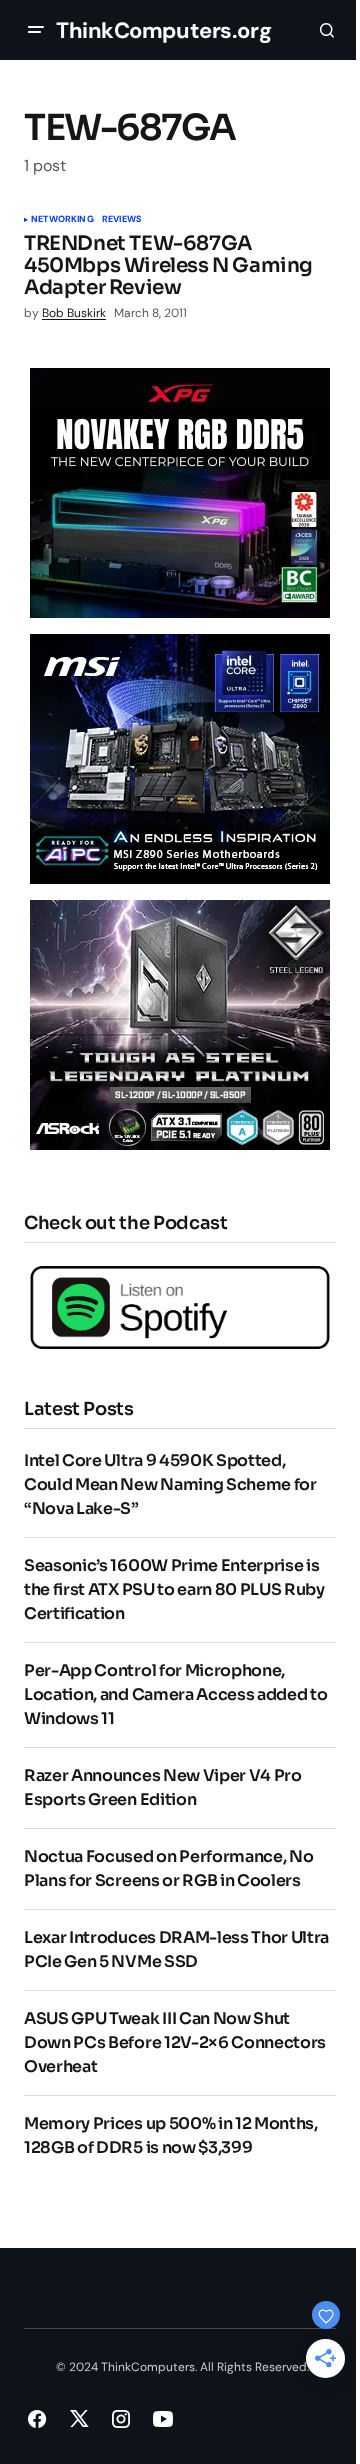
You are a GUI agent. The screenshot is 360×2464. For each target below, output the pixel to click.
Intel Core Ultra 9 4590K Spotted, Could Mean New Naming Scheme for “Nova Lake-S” (170, 1484)
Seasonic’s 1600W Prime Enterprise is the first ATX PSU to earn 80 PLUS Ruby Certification (174, 1589)
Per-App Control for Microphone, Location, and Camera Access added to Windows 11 (175, 1694)
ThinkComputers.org (163, 30)
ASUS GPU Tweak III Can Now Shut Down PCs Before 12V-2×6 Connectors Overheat (175, 2042)
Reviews (121, 220)
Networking (62, 220)
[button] (36, 30)
